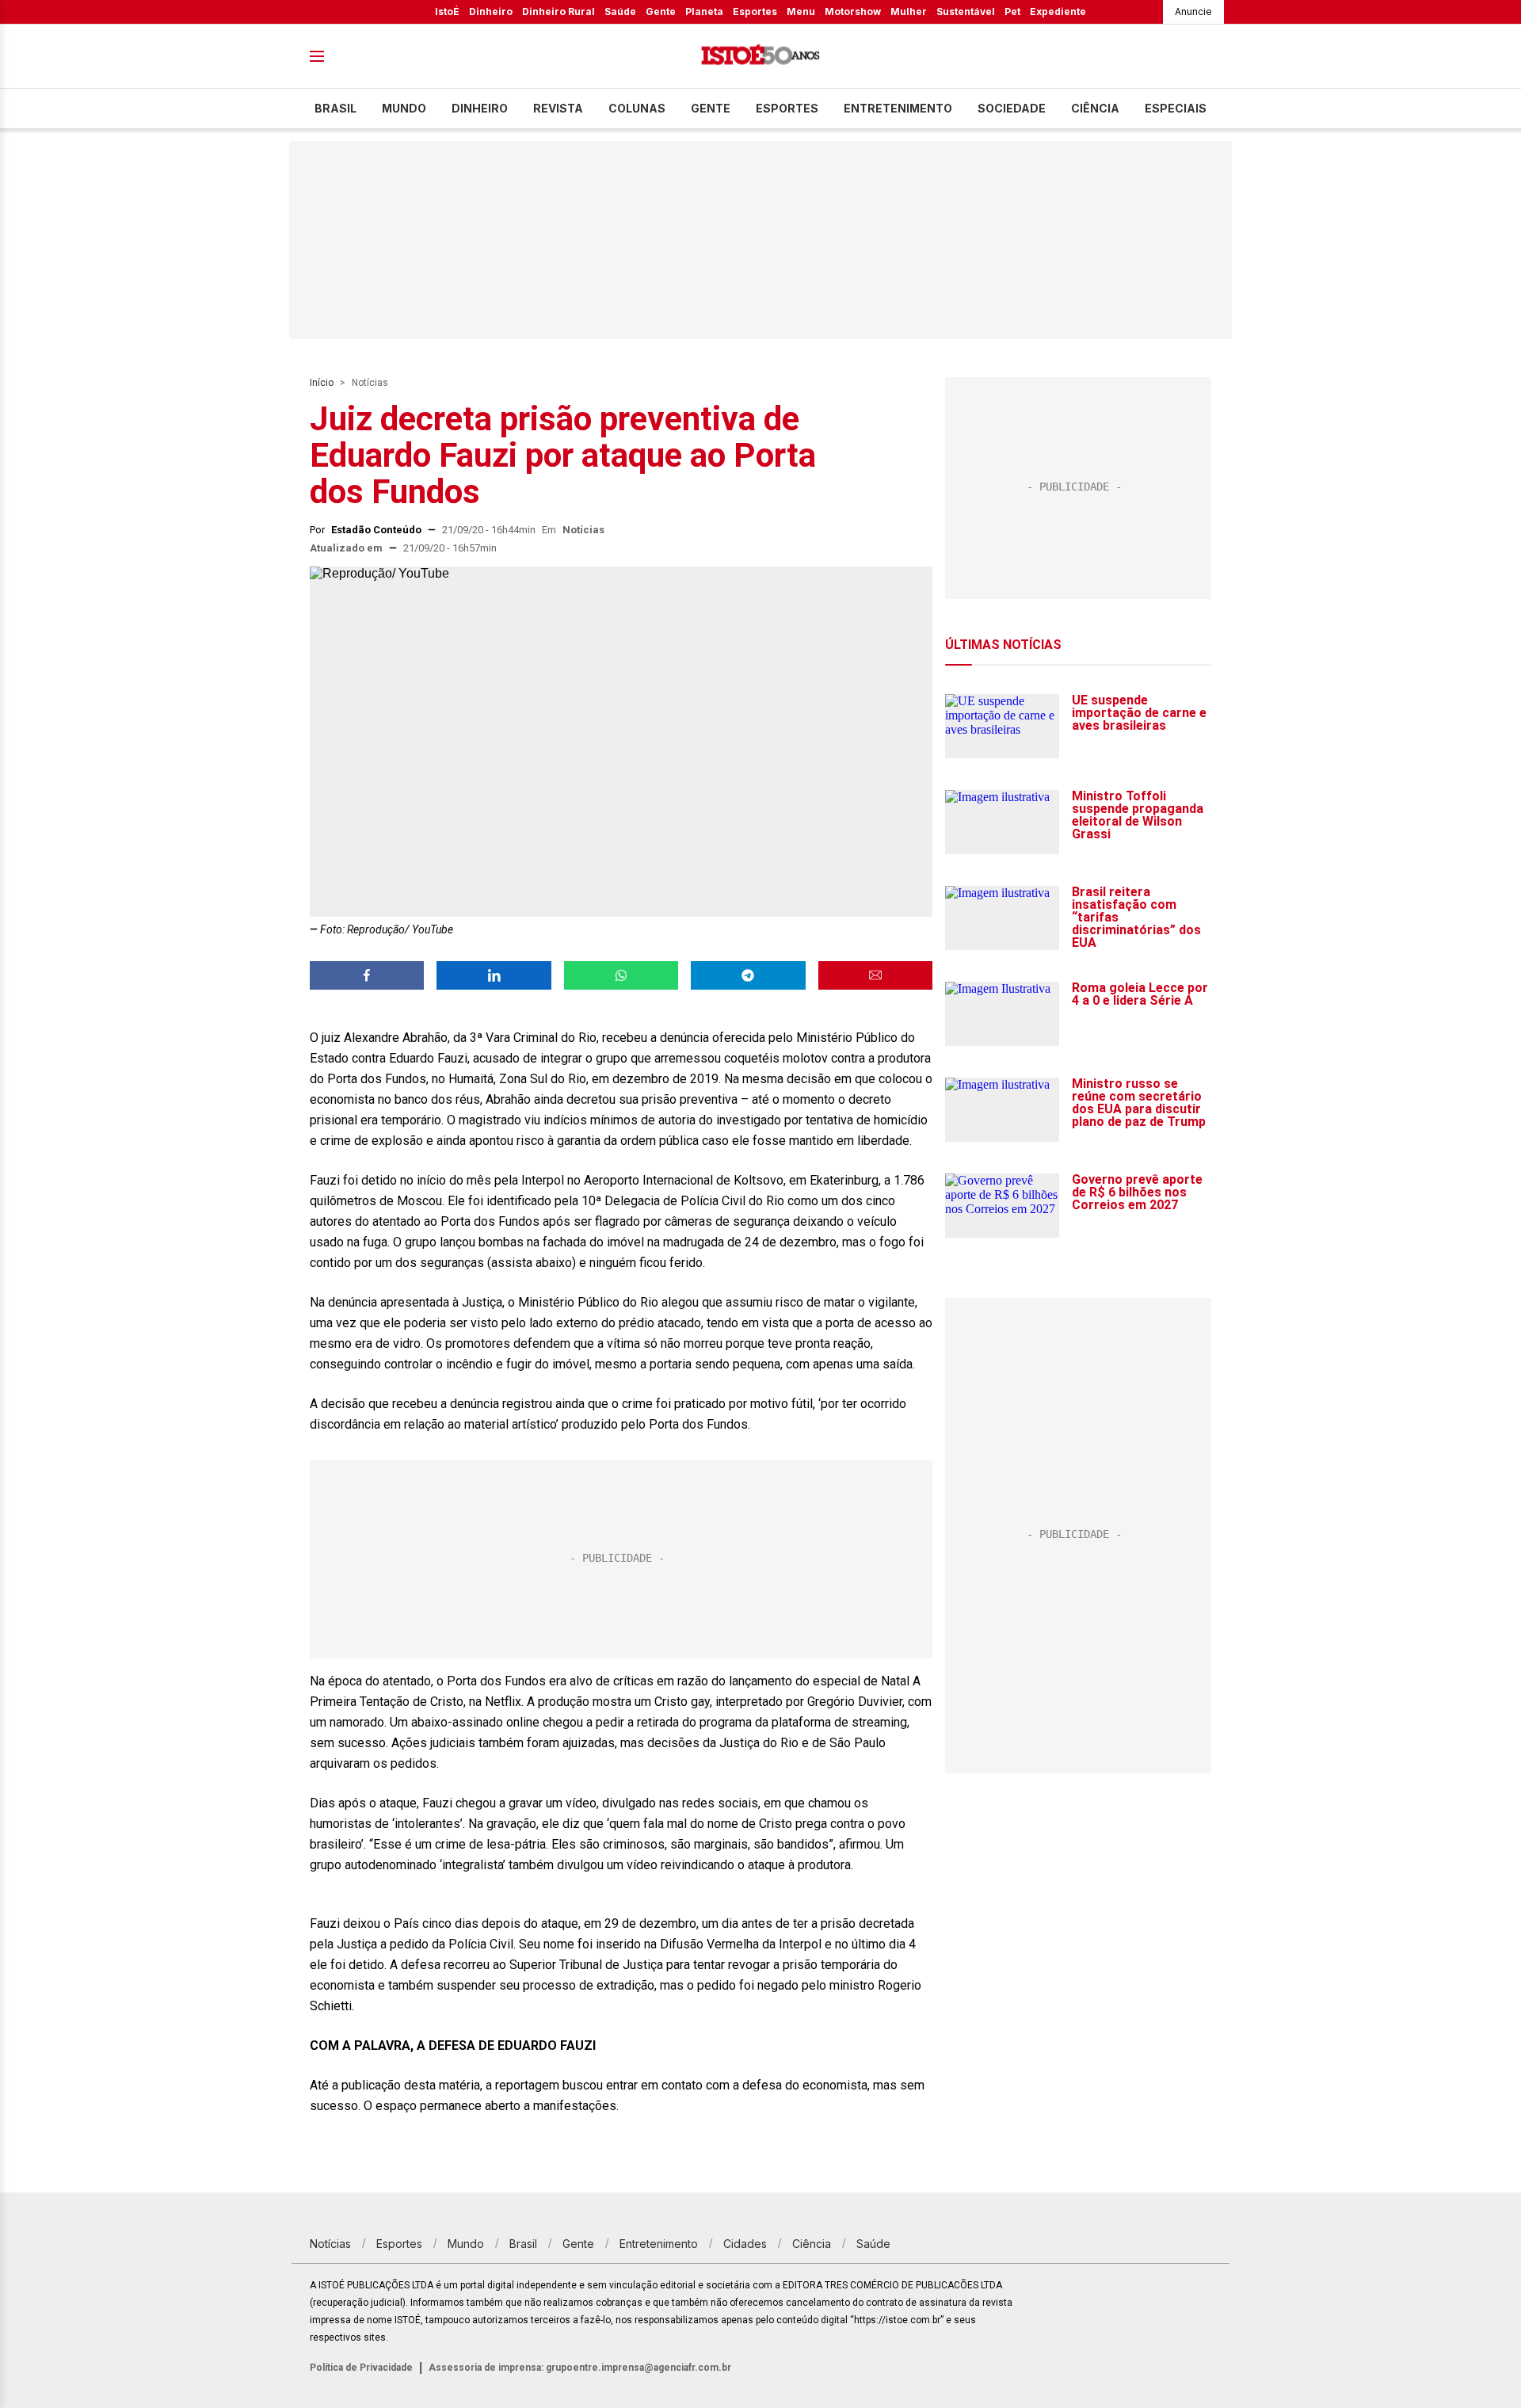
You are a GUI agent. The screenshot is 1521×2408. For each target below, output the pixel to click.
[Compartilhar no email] (875, 975)
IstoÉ (447, 11)
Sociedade (1012, 108)
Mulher (909, 11)
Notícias (370, 383)
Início (322, 383)
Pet (1012, 11)
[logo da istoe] (760, 57)
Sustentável (966, 11)
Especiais (1176, 108)
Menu (801, 11)
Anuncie (1193, 11)
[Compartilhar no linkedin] (494, 975)
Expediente (1058, 11)
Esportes (755, 11)
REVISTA (558, 108)
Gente (661, 11)
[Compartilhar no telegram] (748, 975)
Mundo (404, 108)
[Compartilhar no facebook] (367, 975)
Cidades (745, 2244)
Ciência (1095, 108)
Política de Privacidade (361, 2368)
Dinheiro (491, 11)
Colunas (637, 108)
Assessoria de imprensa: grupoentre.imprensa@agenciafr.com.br (580, 2368)
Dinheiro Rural (558, 11)
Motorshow (853, 11)
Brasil (335, 108)
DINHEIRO (480, 108)
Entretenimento (898, 108)
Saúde (620, 11)
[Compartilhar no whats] (621, 975)
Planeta (704, 11)
